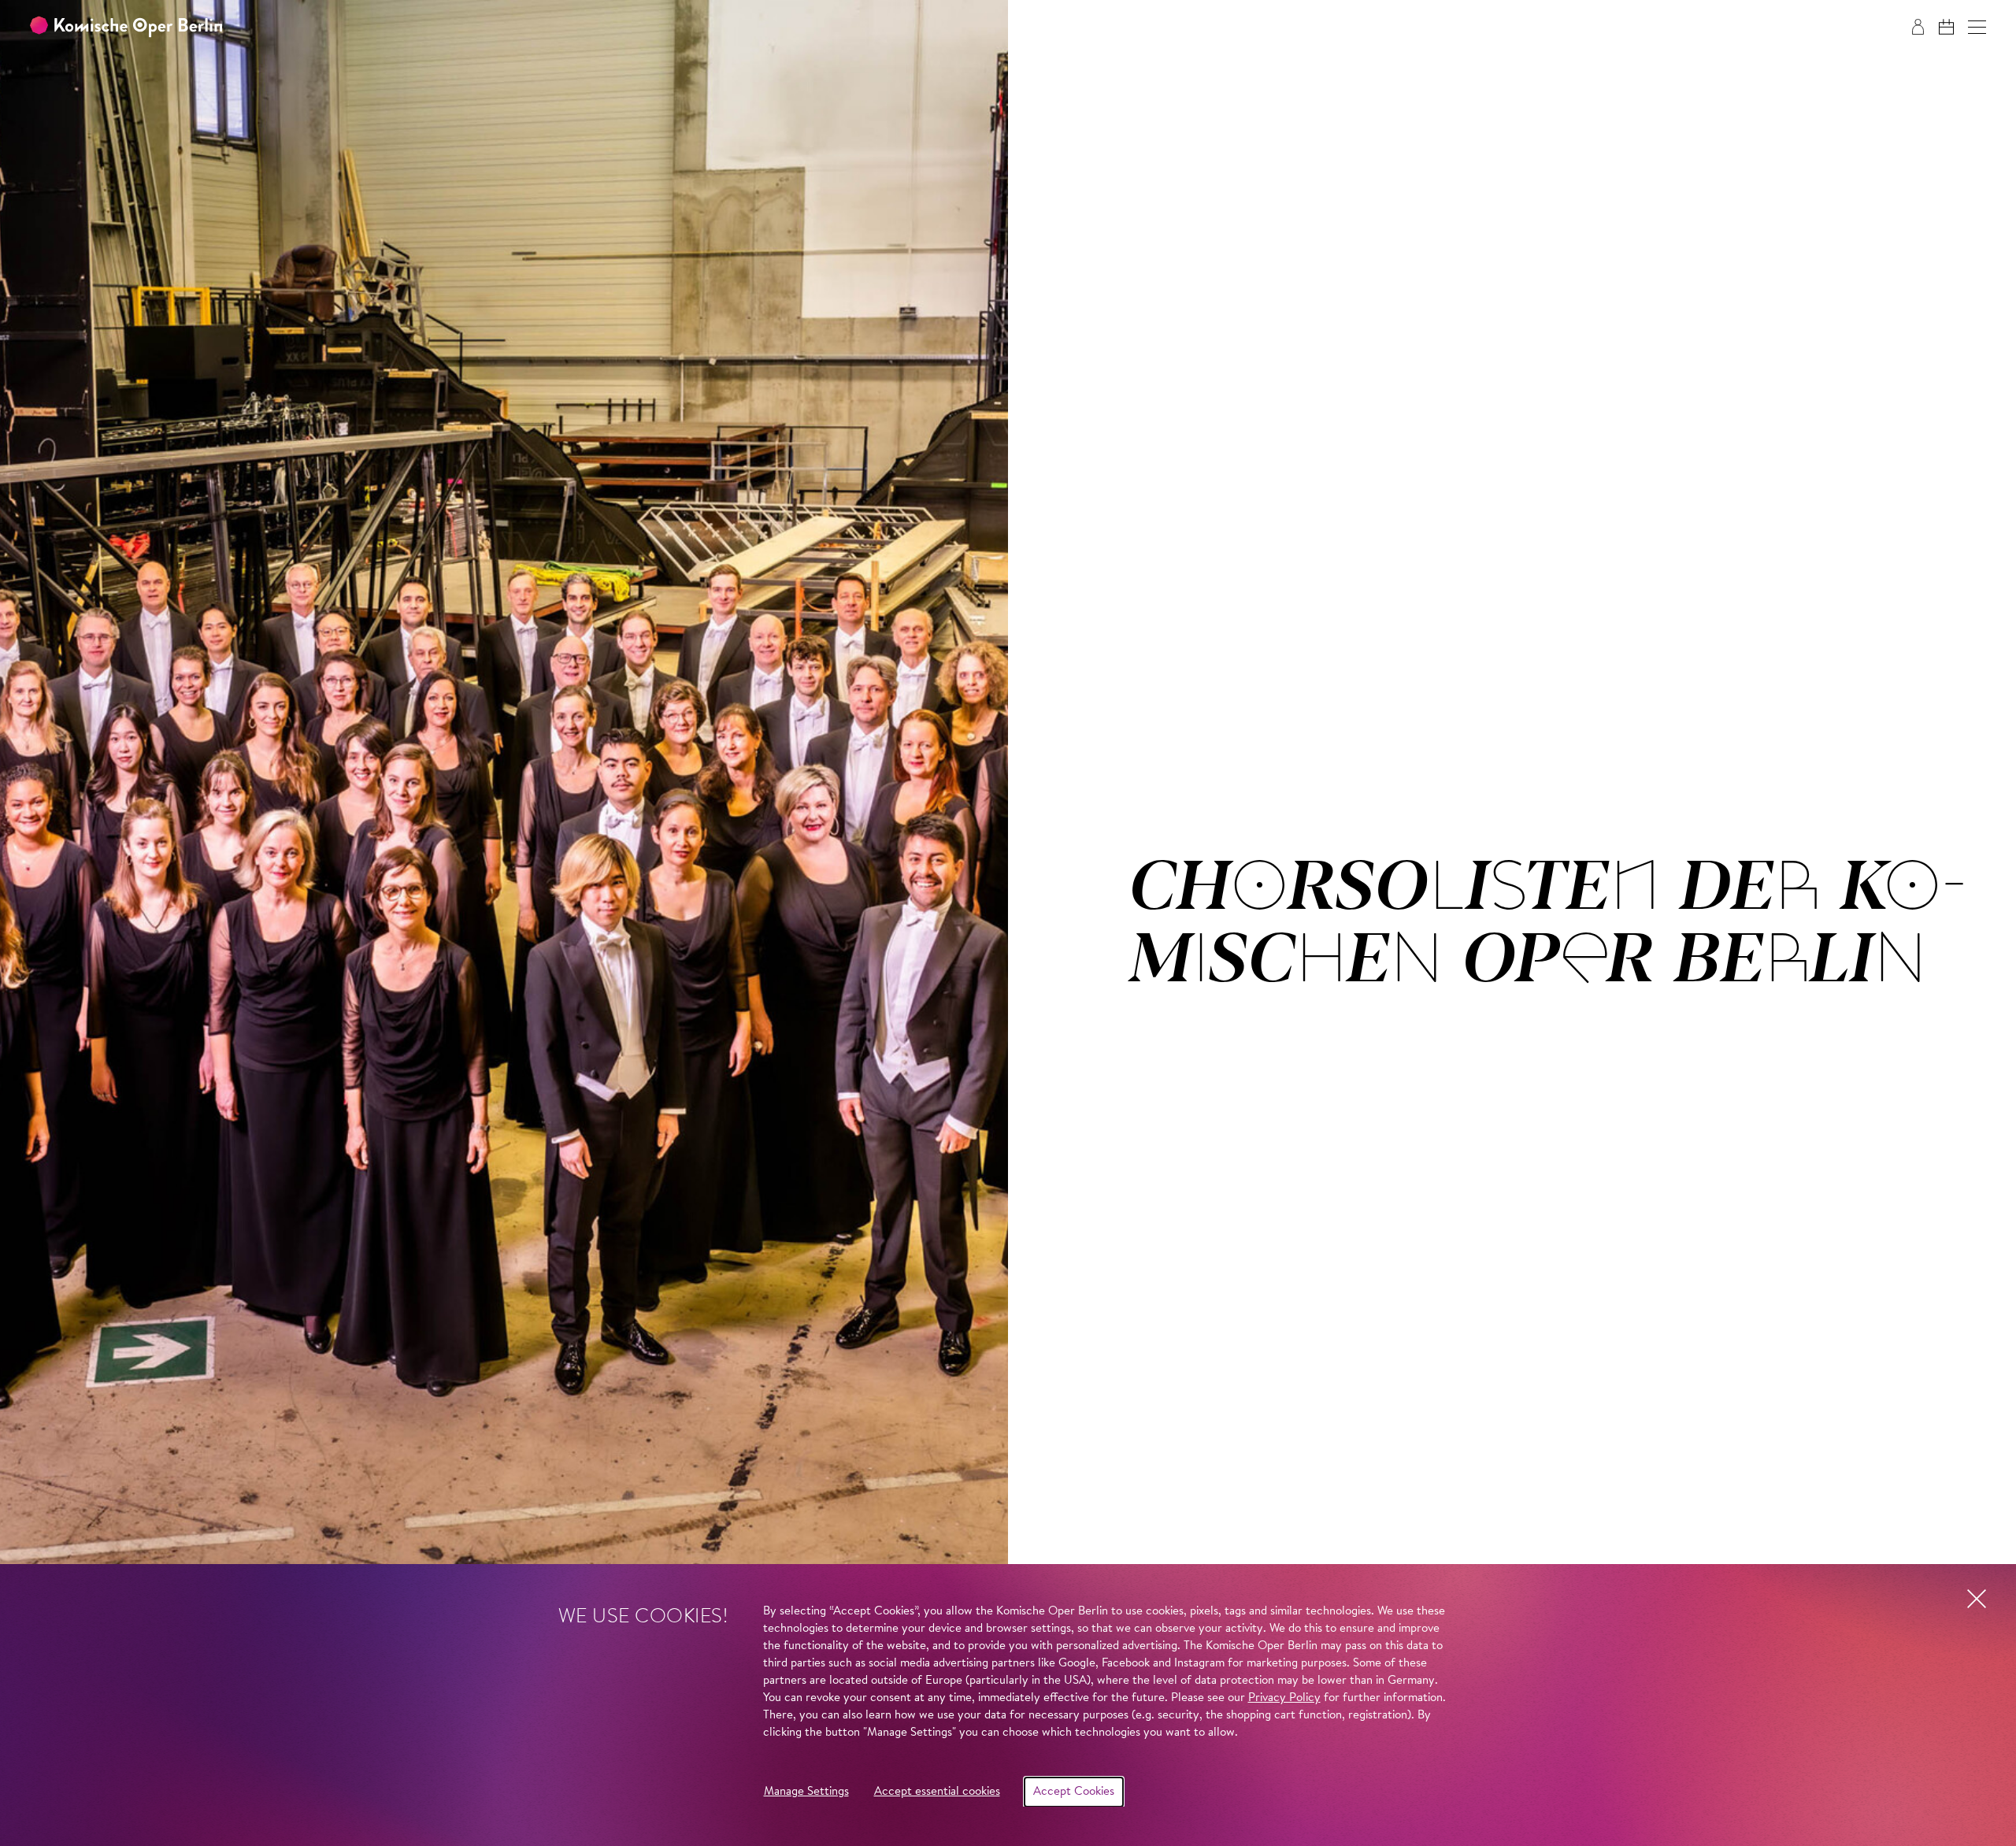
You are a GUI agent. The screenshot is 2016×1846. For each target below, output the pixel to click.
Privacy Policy (1284, 1698)
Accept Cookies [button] (1074, 1792)
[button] (1977, 27)
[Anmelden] (1918, 27)
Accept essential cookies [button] (937, 1792)
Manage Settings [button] (806, 1792)
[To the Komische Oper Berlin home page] (126, 27)
